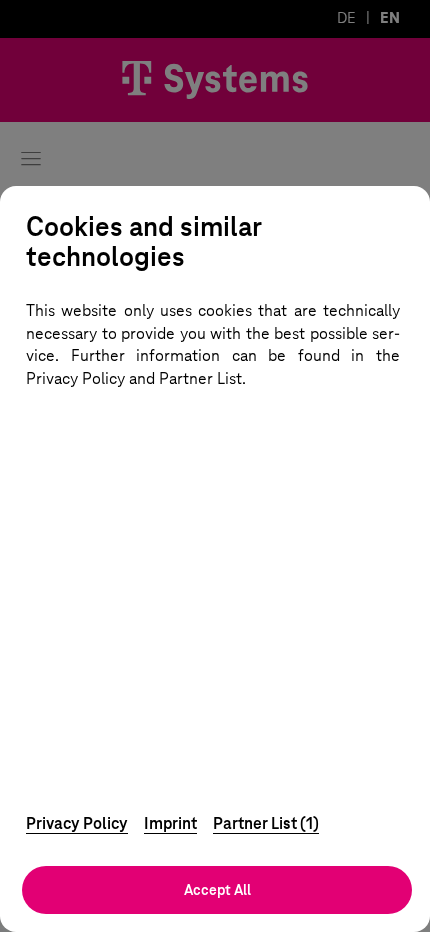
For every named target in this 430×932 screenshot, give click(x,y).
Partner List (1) (266, 823)
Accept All (217, 890)
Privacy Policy (77, 823)
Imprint (170, 823)
